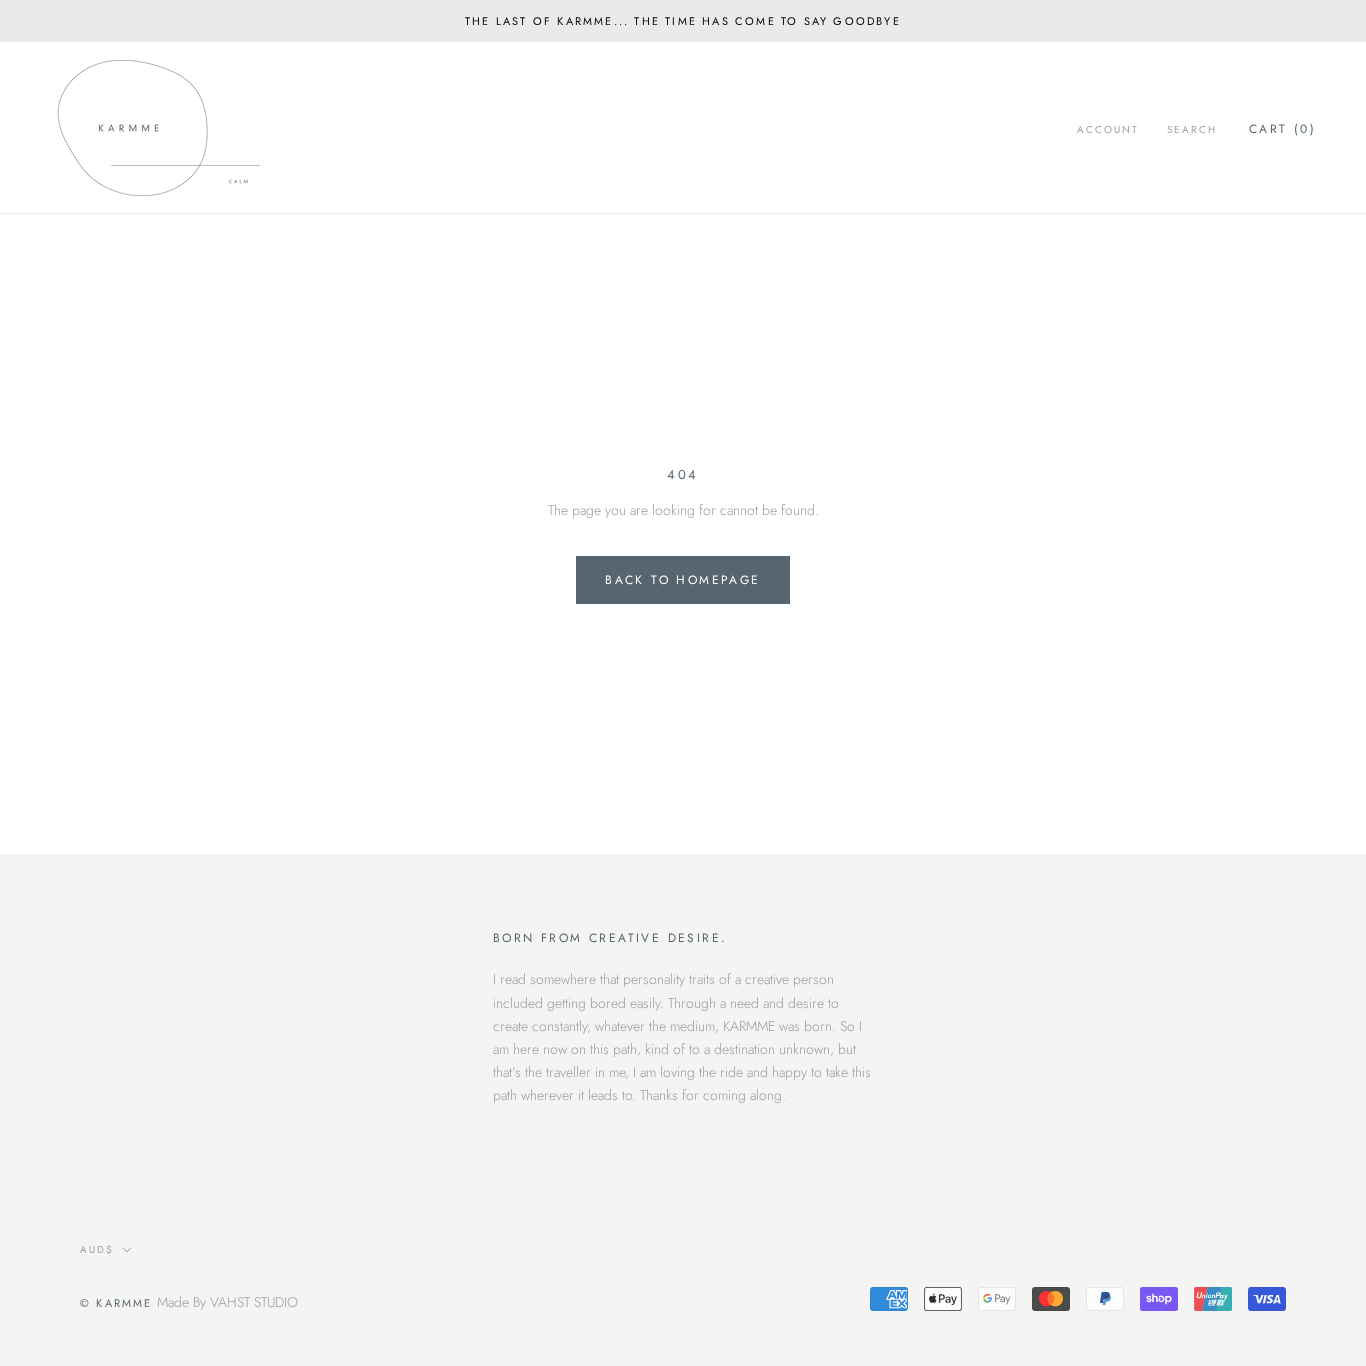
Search (1192, 129)
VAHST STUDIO (254, 1302)
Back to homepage (682, 580)
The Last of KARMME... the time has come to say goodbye (683, 21)
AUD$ (97, 1249)
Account (1108, 129)
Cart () (1282, 129)
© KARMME (116, 1303)
